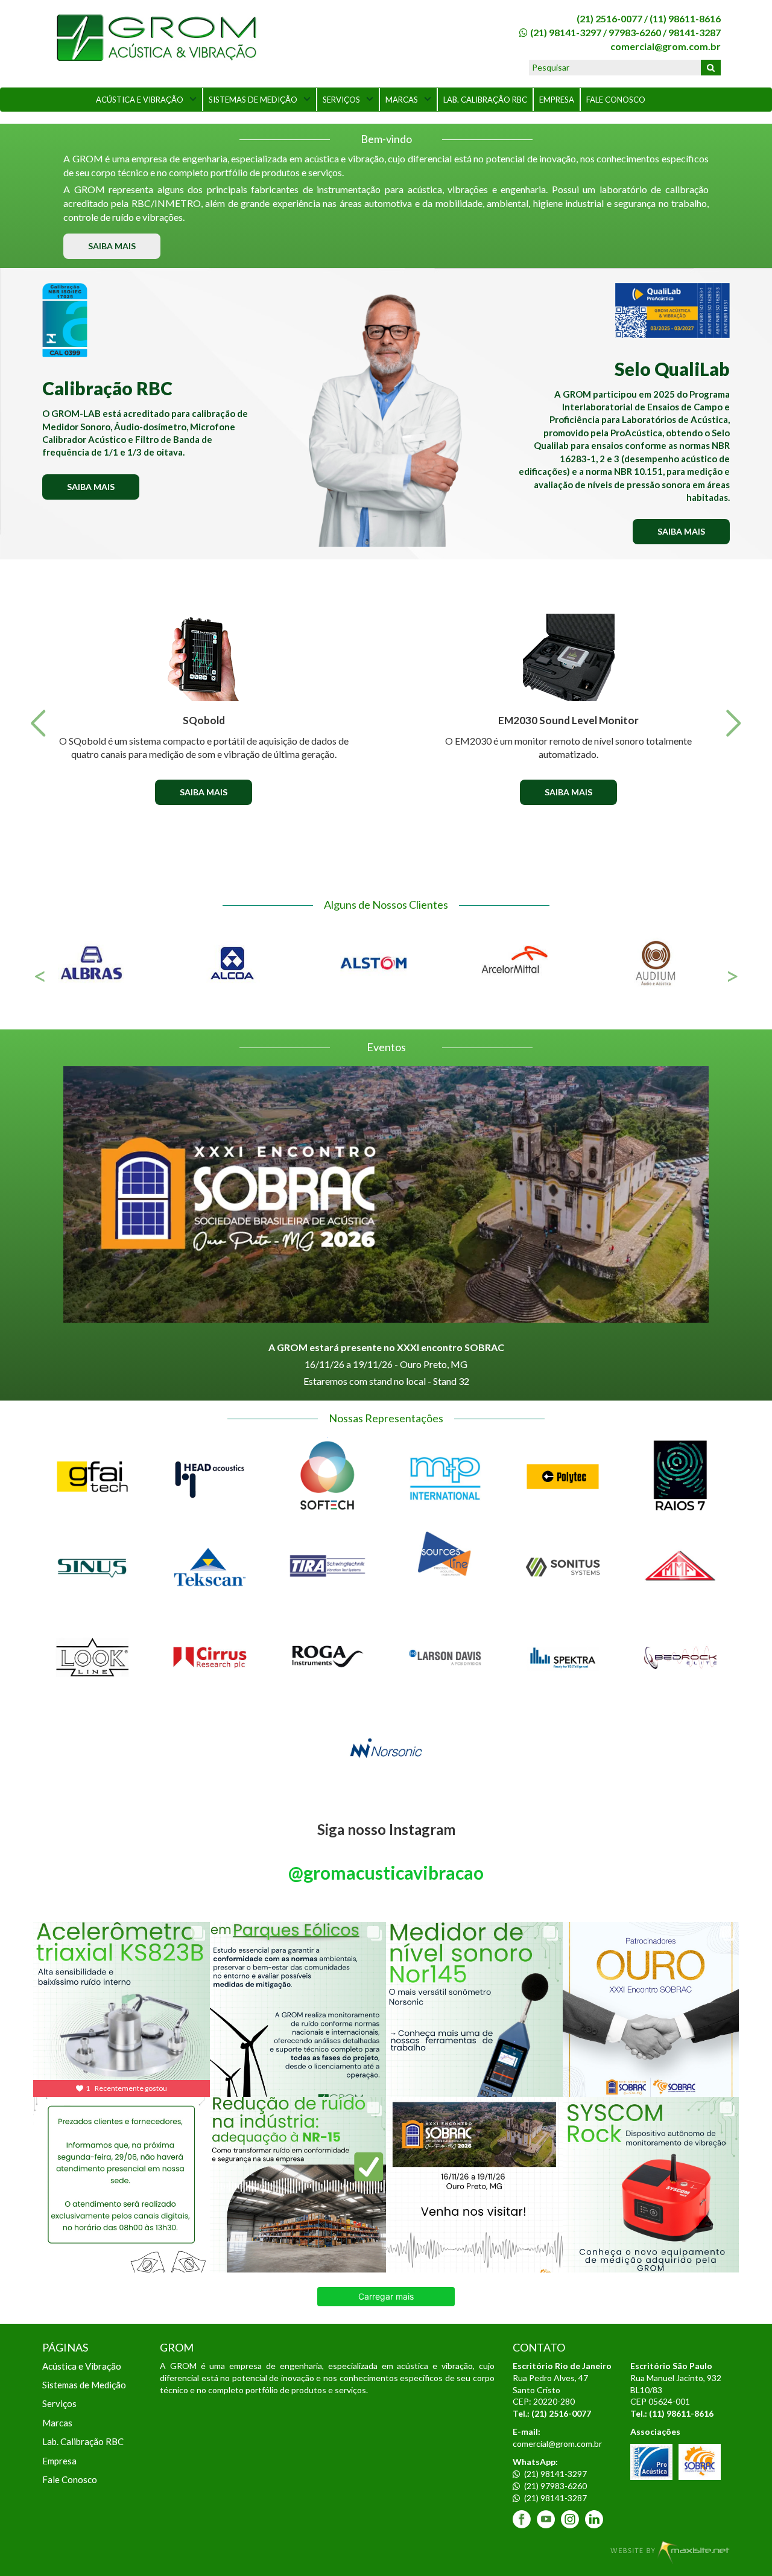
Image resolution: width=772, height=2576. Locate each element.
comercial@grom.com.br (666, 46)
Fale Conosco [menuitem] (70, 2479)
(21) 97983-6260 (555, 2486)
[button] (38, 724)
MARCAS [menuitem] (402, 100)
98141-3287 (694, 32)
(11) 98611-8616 (685, 18)
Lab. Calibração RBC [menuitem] (83, 2441)
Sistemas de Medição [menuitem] (84, 2385)
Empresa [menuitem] (59, 2461)
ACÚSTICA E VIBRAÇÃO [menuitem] (140, 100)
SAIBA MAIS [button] (112, 246)
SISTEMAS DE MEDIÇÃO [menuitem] (253, 100)
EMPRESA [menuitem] (557, 100)
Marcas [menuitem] (57, 2423)
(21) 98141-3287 (555, 2498)
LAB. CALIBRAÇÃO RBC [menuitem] (485, 100)
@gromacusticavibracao (386, 1872)
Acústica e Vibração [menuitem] (82, 2366)
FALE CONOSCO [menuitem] (616, 100)
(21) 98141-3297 (566, 32)
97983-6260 (635, 32)
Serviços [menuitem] (59, 2403)
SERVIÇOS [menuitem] (341, 100)
